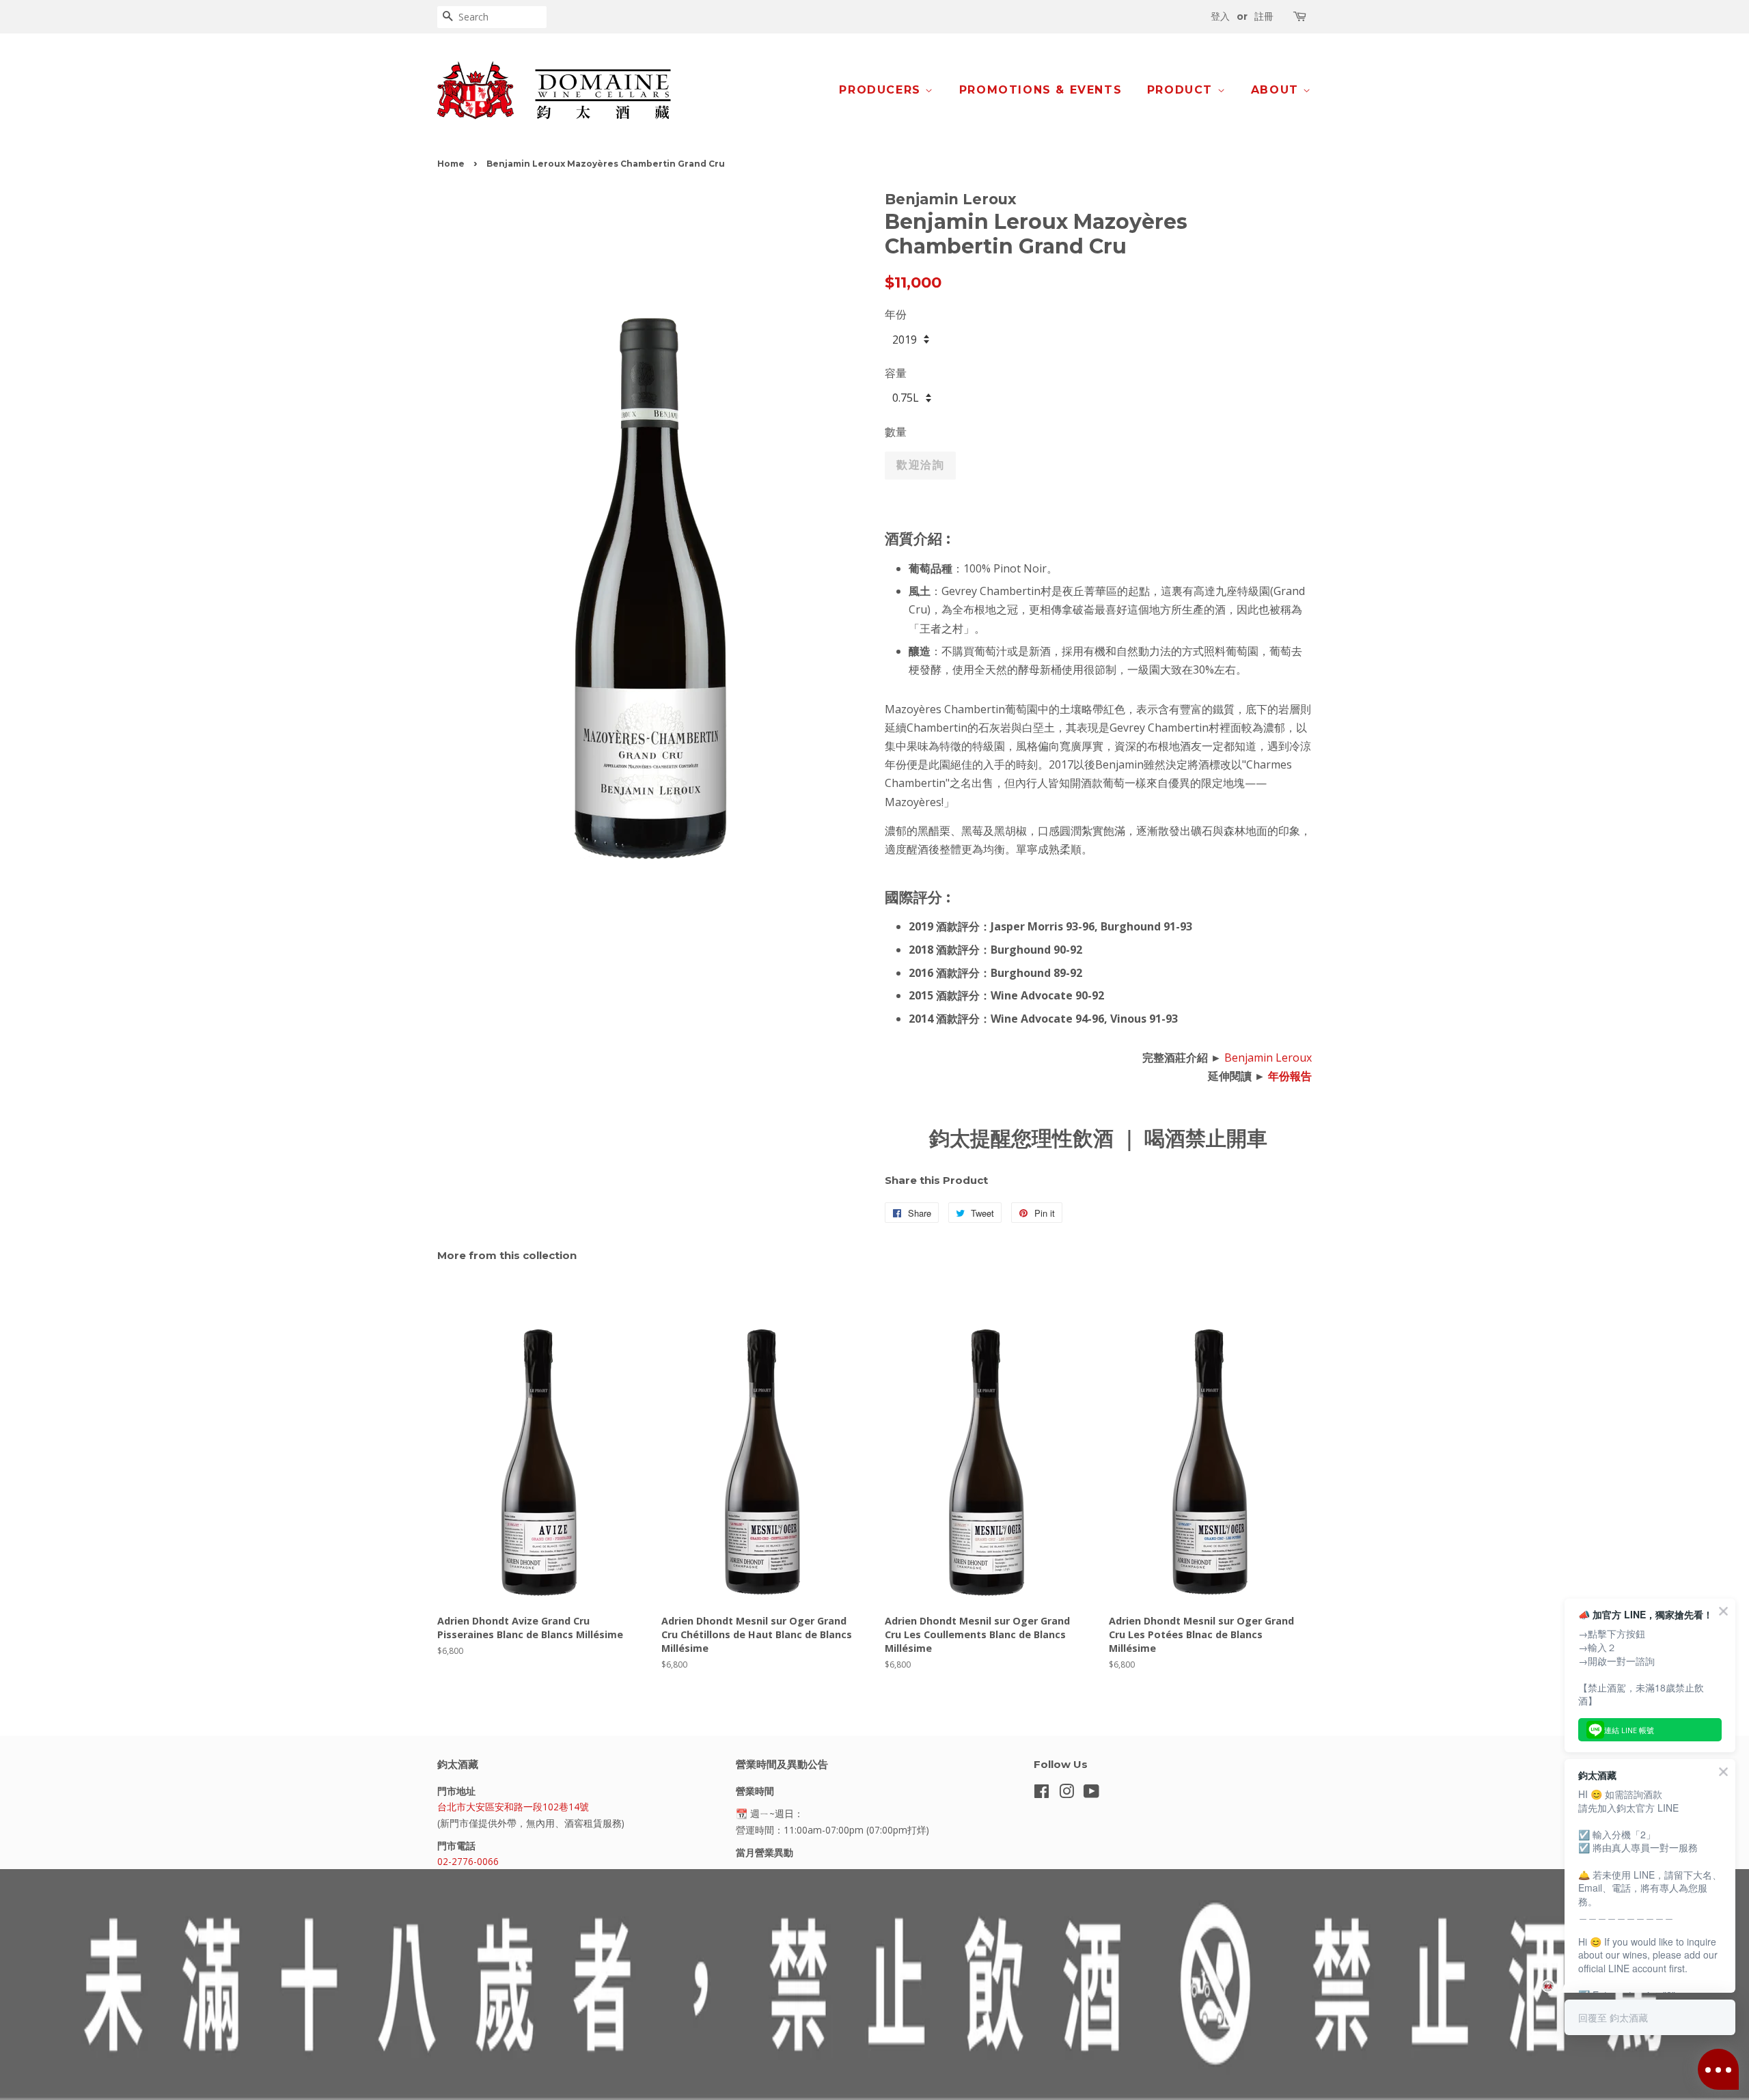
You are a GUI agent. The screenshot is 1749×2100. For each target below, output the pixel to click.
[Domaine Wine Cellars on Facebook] (1042, 1794)
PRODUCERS (882, 90)
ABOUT (1277, 90)
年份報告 (1290, 1076)
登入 (1220, 16)
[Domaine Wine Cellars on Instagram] (1066, 1794)
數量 (896, 432)
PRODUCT (1182, 90)
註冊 (1264, 16)
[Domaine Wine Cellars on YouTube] (1091, 1794)
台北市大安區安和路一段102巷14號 (513, 1807)
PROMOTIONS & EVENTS (1041, 90)
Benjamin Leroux (1268, 1058)
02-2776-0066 (468, 1861)
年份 (896, 314)
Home (451, 164)
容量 (896, 373)
